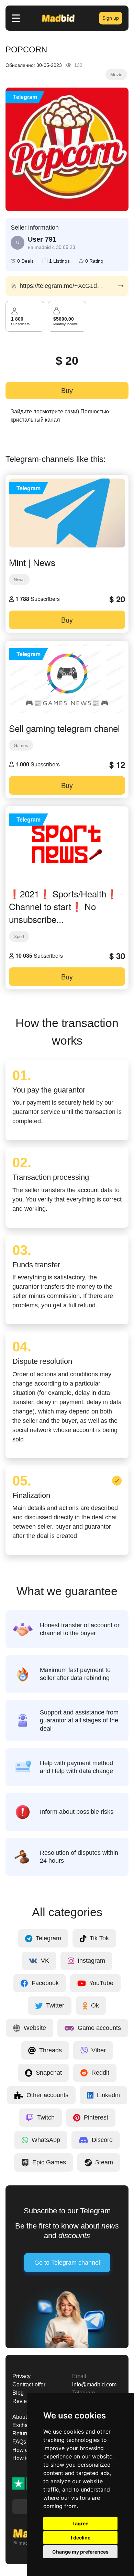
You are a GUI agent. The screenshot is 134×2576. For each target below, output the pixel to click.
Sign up (111, 18)
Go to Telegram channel (67, 2263)
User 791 (42, 239)
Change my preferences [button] (80, 2552)
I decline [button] (81, 2538)
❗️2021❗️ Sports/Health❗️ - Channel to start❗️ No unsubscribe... (66, 906)
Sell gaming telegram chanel (64, 728)
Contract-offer (29, 2384)
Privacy (21, 2376)
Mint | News (32, 562)
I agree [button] (80, 2523)
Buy (67, 391)
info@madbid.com (94, 2384)
